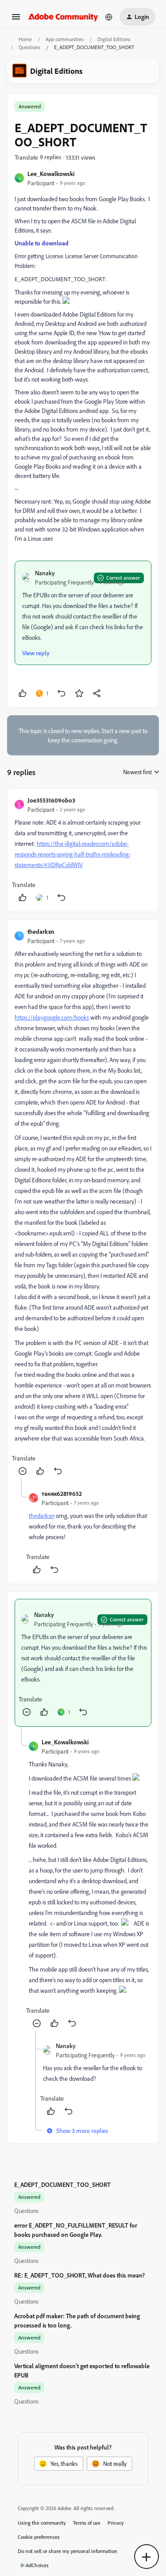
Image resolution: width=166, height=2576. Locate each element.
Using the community (42, 2523)
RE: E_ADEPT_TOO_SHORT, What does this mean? (79, 2275)
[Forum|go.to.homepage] (63, 17)
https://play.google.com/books (52, 1017)
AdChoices (37, 2565)
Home (25, 39)
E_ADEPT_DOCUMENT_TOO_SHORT (62, 2184)
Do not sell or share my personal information (68, 2551)
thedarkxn (41, 931)
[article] (83, 850)
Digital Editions (114, 39)
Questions (29, 47)
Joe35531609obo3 (51, 800)
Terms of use (87, 2523)
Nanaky (45, 573)
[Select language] (109, 17)
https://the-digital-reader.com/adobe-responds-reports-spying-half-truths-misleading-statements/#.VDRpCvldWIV (73, 854)
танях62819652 (62, 1493)
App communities (65, 39)
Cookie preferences (39, 2537)
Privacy (116, 2523)
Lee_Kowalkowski (51, 174)
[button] (16, 20)
